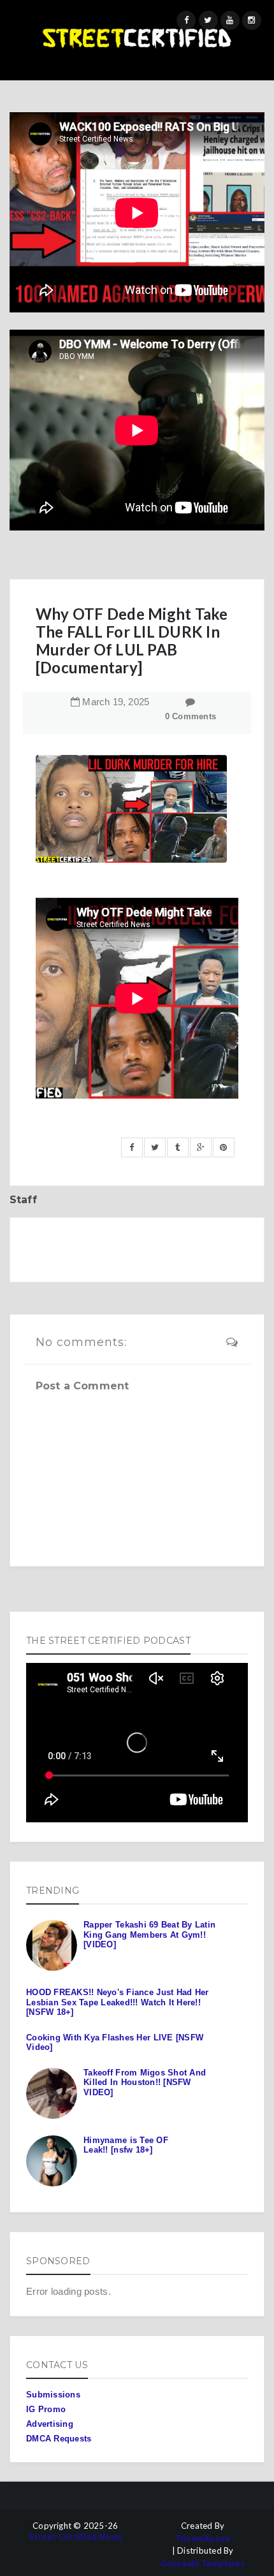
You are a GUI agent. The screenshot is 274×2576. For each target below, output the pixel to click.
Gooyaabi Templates (203, 2564)
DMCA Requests (59, 2439)
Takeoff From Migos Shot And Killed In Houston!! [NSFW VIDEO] (145, 2082)
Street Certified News (75, 2537)
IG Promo (46, 2409)
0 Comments (191, 716)
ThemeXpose (203, 2539)
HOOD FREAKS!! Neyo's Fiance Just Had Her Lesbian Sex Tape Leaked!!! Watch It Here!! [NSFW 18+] (117, 2002)
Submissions (53, 2395)
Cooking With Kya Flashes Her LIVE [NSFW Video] (115, 2043)
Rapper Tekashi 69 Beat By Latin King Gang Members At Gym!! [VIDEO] (149, 1935)
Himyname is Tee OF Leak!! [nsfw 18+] (126, 2145)
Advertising (50, 2424)
